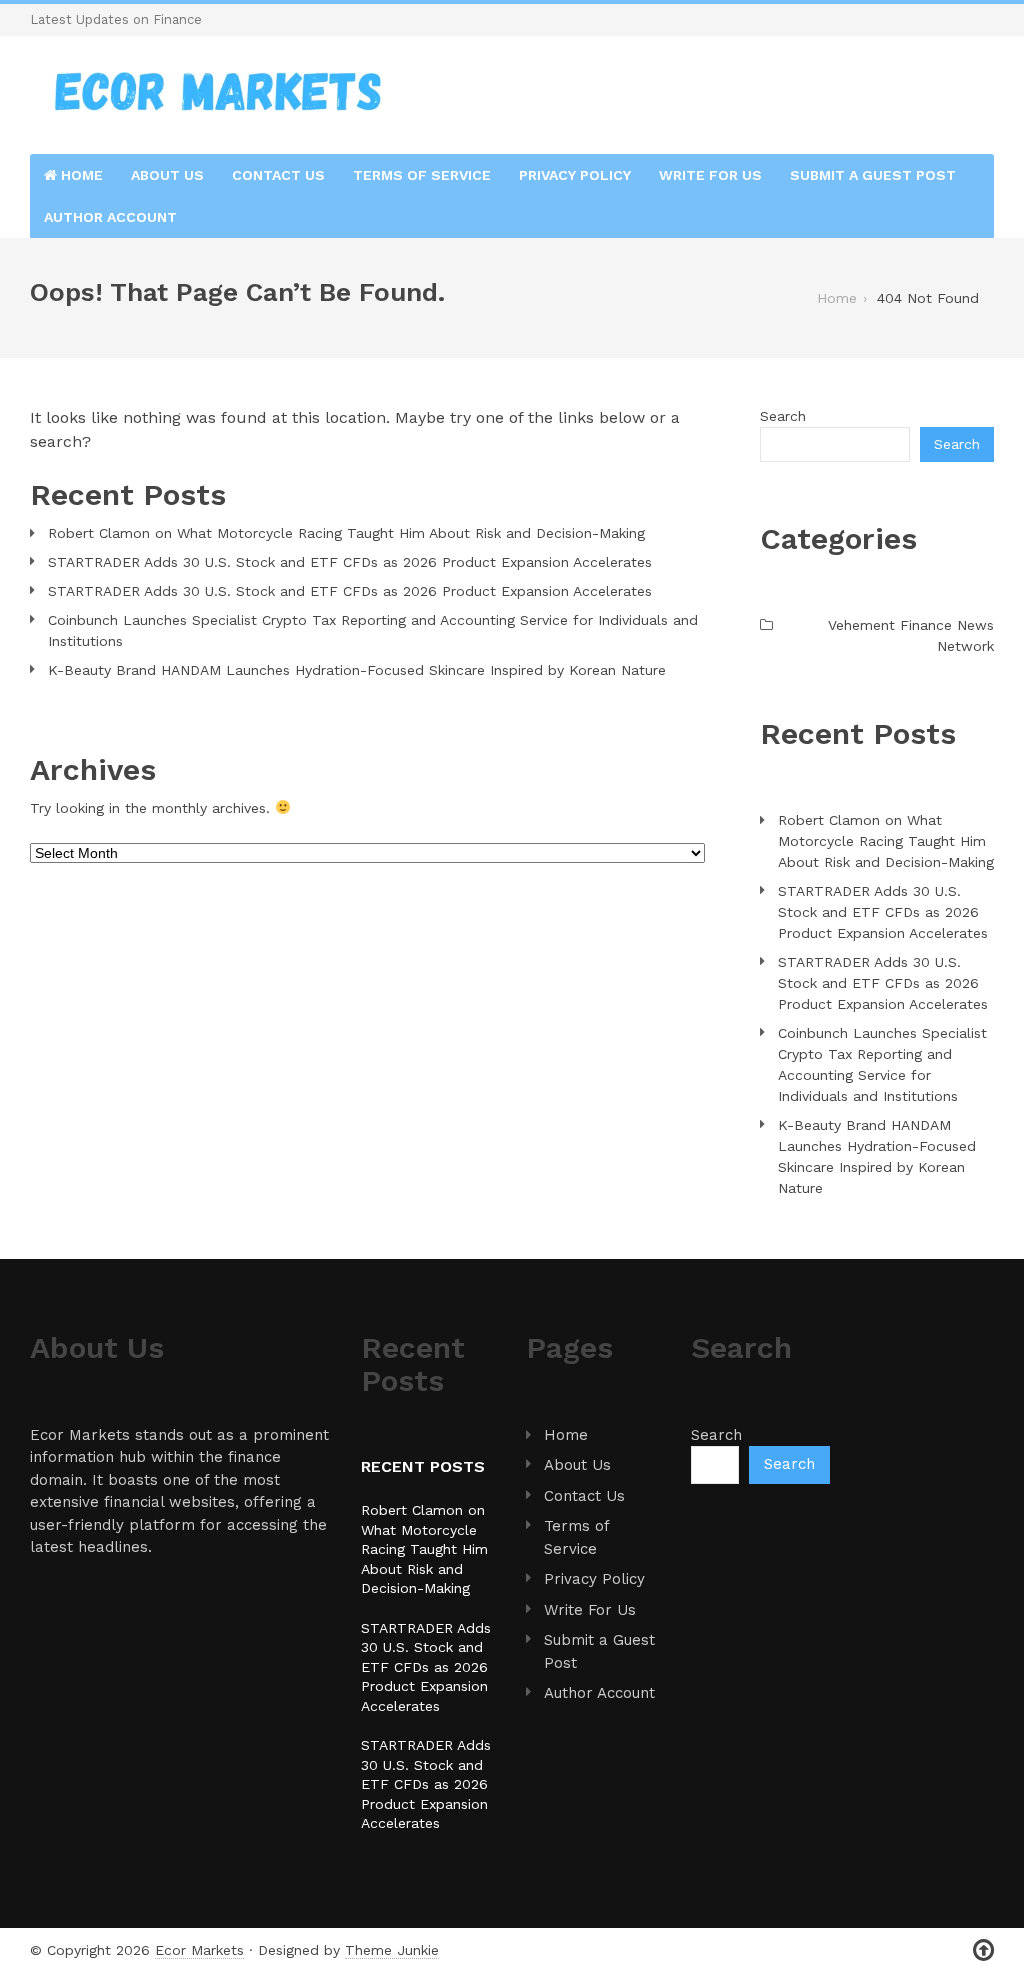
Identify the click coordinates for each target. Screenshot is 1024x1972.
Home (80, 175)
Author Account (110, 217)
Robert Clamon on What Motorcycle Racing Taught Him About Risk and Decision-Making (346, 533)
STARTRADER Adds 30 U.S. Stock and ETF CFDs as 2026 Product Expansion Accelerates (350, 562)
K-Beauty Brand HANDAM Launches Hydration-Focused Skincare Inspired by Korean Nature (357, 670)
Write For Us (710, 175)
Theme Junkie (392, 1950)
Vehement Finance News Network (911, 635)
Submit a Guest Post (873, 175)
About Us (167, 175)
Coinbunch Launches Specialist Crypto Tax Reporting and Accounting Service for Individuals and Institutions (373, 630)
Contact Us (278, 175)
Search (783, 416)
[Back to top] (983, 1950)
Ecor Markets (199, 1950)
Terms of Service (422, 175)
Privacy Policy (575, 175)
